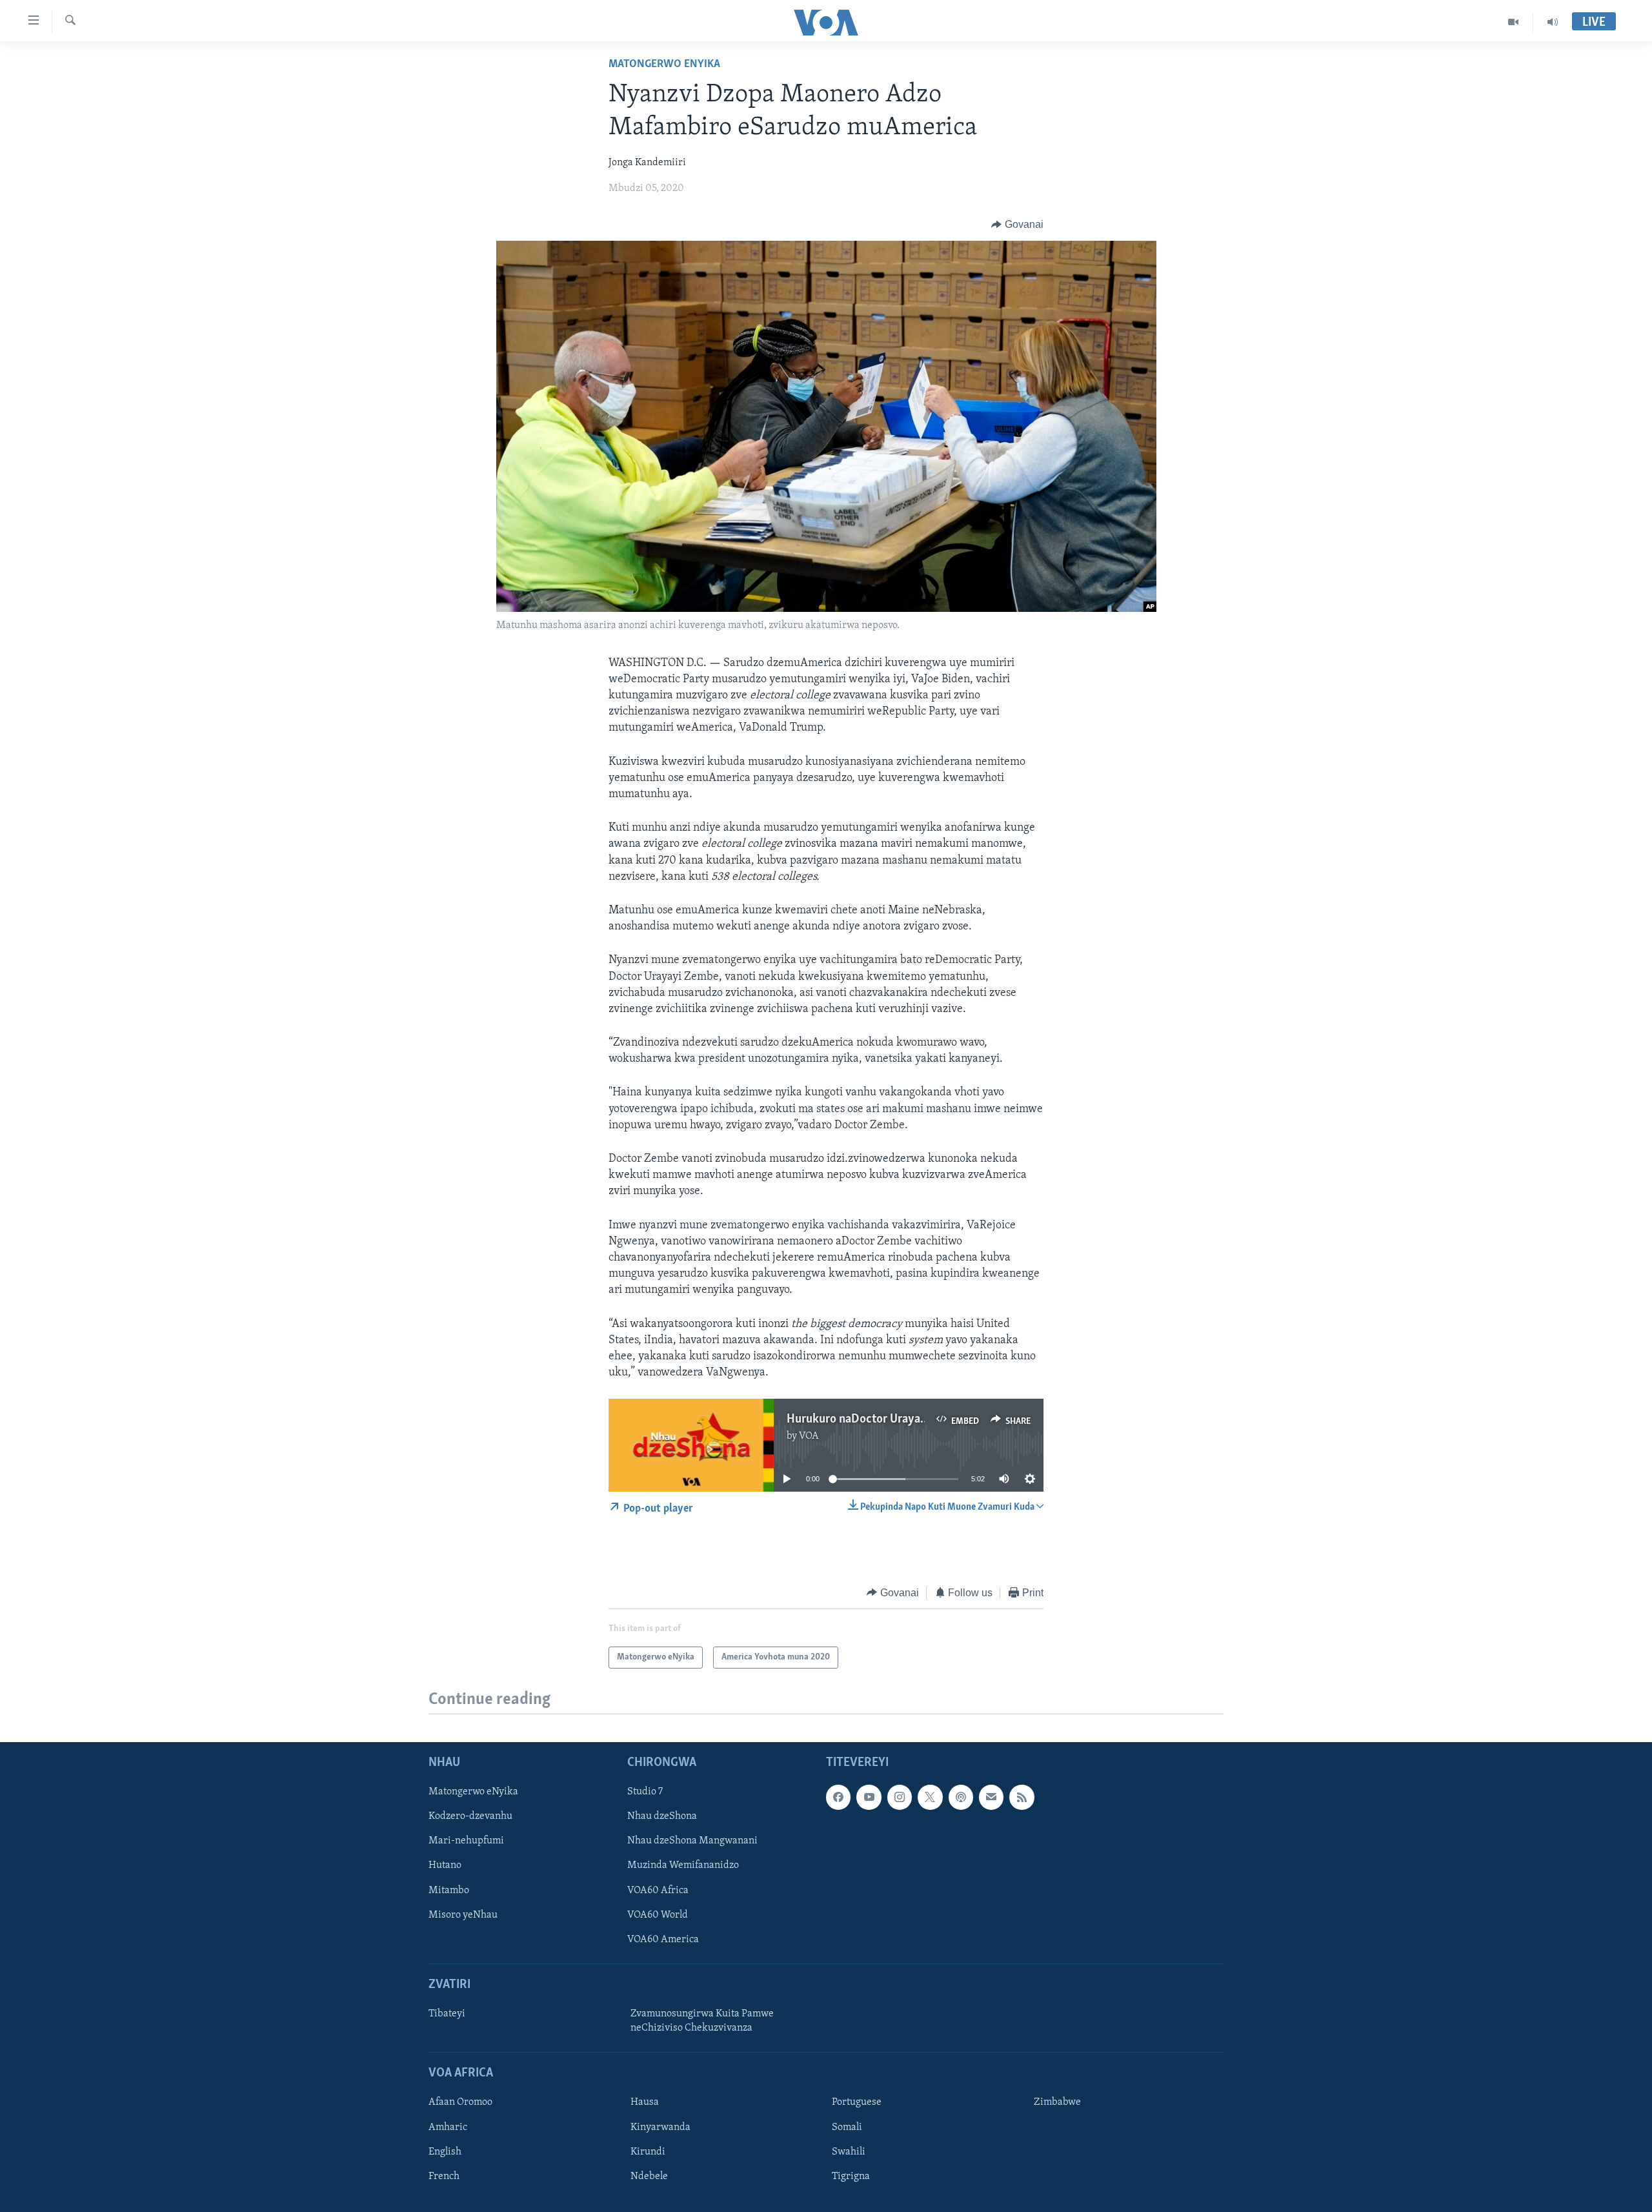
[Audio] (1553, 22)
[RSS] (1022, 1797)
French (444, 2176)
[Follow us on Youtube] (869, 1797)
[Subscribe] (991, 1797)
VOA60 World (658, 1915)
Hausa (645, 2102)
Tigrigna (851, 2176)
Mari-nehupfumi (466, 1841)
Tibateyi (447, 2014)
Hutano (445, 1866)
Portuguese (857, 2102)
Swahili (849, 2152)
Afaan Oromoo (460, 2102)
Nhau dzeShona (662, 1816)
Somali (847, 2127)
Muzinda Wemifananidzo (683, 1866)
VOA (809, 1436)
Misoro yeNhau (463, 1915)
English (445, 2152)
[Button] (1017, 225)
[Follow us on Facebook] (838, 1797)
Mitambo (449, 1891)
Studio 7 (645, 1792)
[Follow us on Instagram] (900, 1797)
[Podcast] (961, 1797)
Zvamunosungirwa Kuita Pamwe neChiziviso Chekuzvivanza (702, 2021)
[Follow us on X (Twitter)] (930, 1797)
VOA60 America (663, 1940)
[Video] (1514, 22)
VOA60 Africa (658, 1891)
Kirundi (648, 2152)
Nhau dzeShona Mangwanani (692, 1841)
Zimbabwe (1057, 2102)
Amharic (448, 2127)
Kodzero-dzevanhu (470, 1816)
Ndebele (649, 2176)
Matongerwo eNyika (664, 65)
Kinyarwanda (660, 2127)
